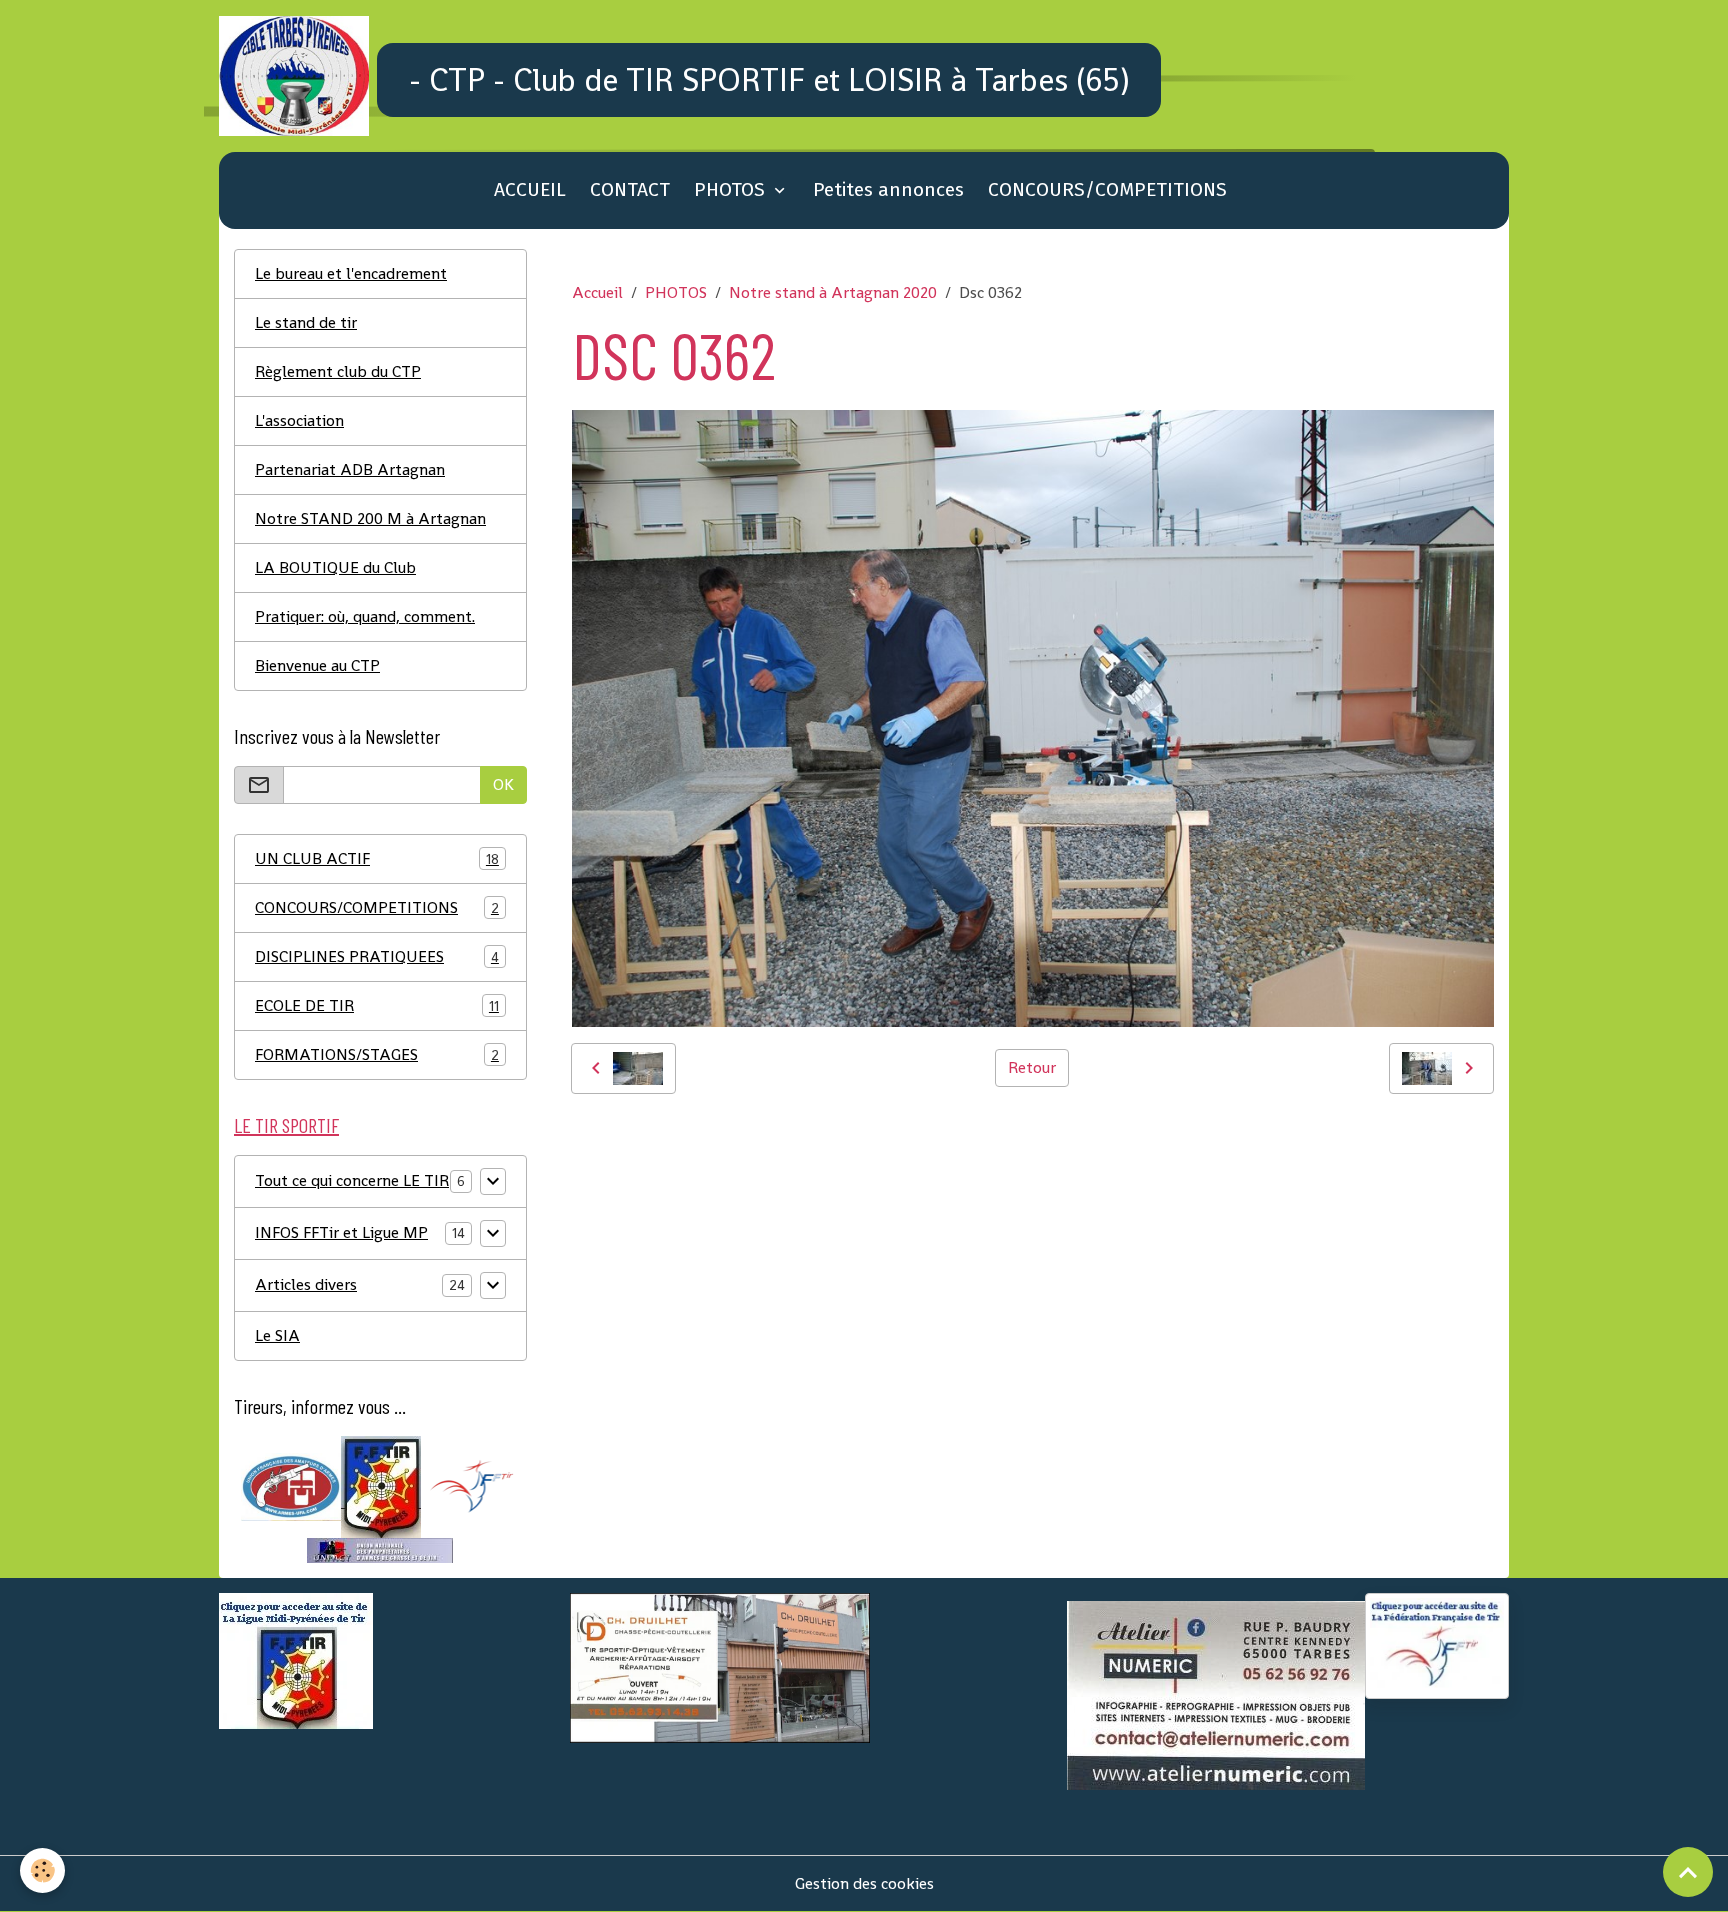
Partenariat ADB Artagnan (350, 469)
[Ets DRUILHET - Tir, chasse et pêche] (720, 1666)
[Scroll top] (1688, 1872)
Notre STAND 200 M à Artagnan (370, 518)
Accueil (597, 292)
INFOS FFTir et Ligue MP (341, 1232)
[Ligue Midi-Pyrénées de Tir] (381, 1485)
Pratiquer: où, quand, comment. (365, 616)
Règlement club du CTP (338, 371)
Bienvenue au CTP (317, 665)
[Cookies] (42, 1870)
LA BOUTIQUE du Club (335, 567)
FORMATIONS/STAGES (377, 1054)
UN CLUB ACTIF (377, 858)
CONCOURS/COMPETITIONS (1107, 189)
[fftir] (470, 1485)
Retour (1032, 1067)
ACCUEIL (530, 189)
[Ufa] (291, 1485)
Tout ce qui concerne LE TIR (352, 1180)
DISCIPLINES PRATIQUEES (377, 956)
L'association (299, 420)
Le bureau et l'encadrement (351, 273)
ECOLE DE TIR (377, 1005)
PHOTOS (732, 189)
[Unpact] (380, 1549)
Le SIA (277, 1335)
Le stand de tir (306, 322)
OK (503, 784)
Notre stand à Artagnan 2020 (833, 292)
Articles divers (306, 1284)
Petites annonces (888, 189)
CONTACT (630, 189)
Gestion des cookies (864, 1883)
